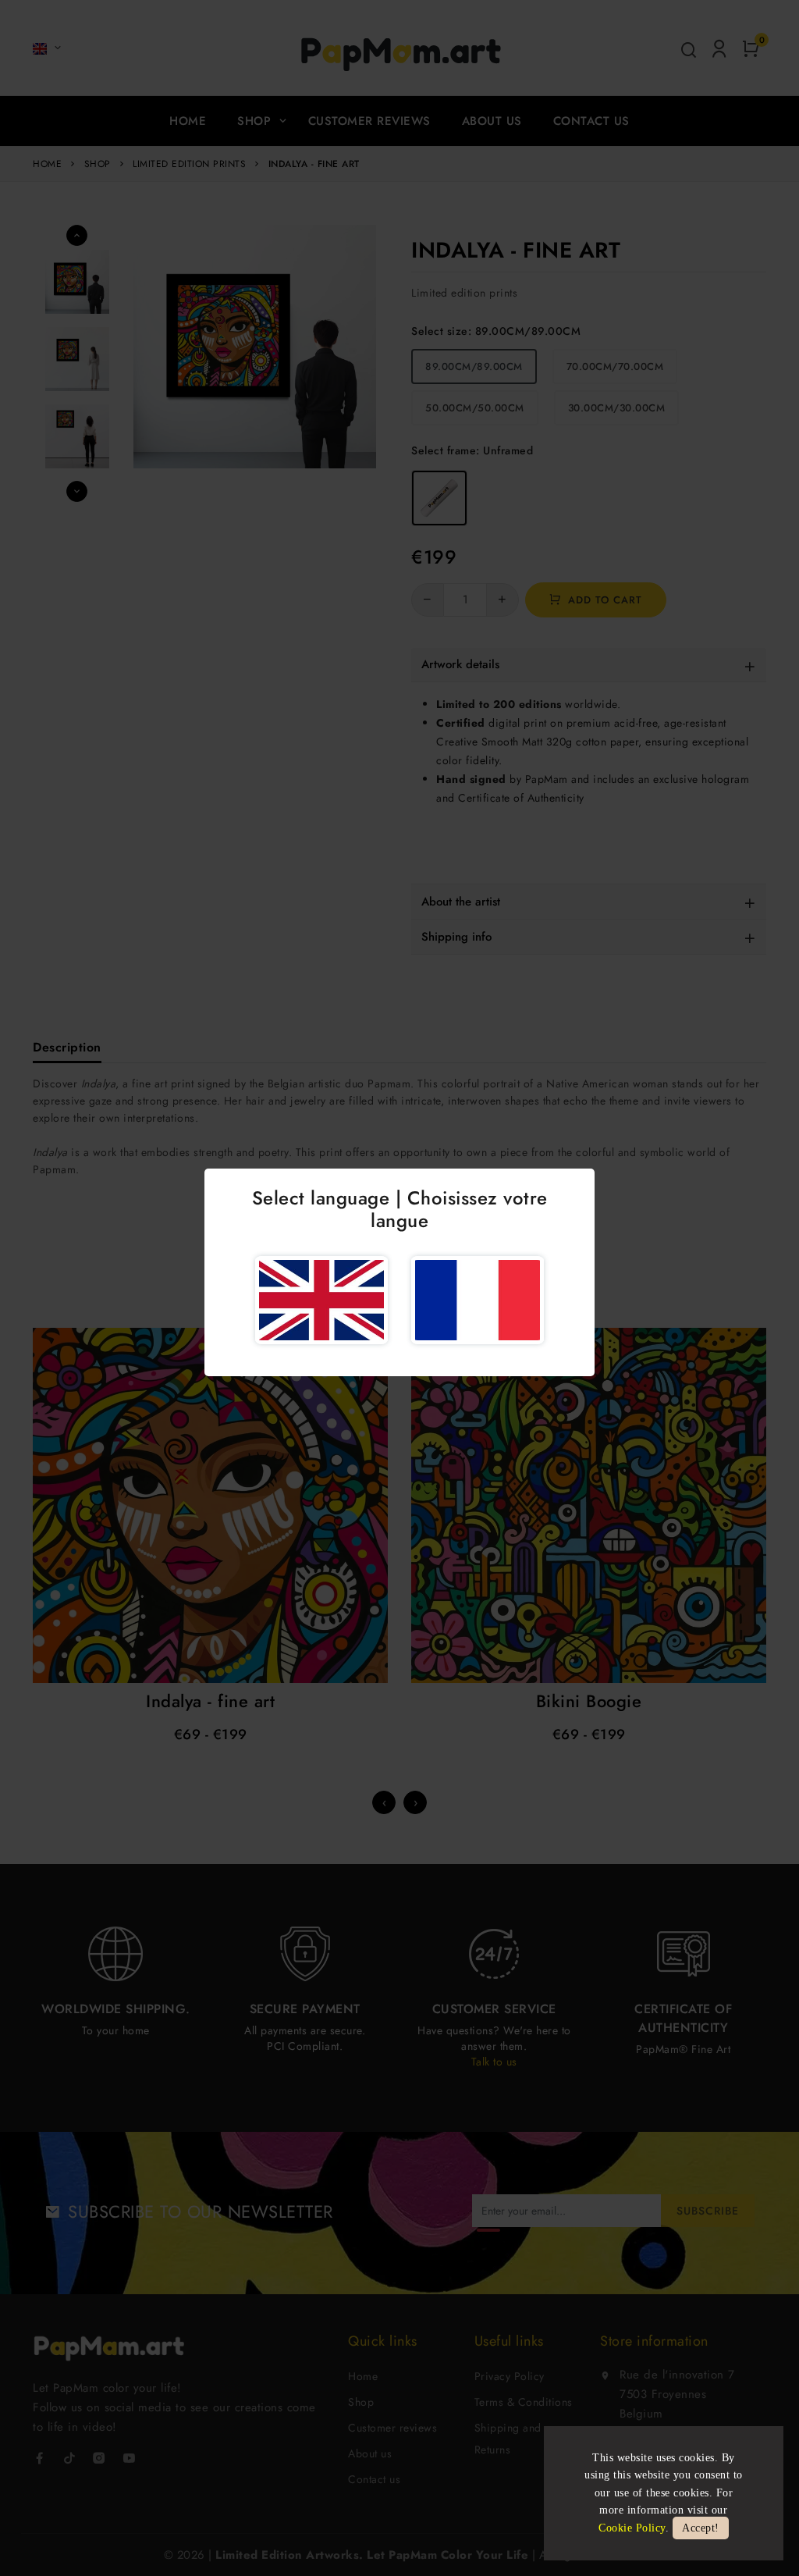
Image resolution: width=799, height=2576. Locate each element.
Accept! (701, 2528)
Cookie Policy (632, 2528)
